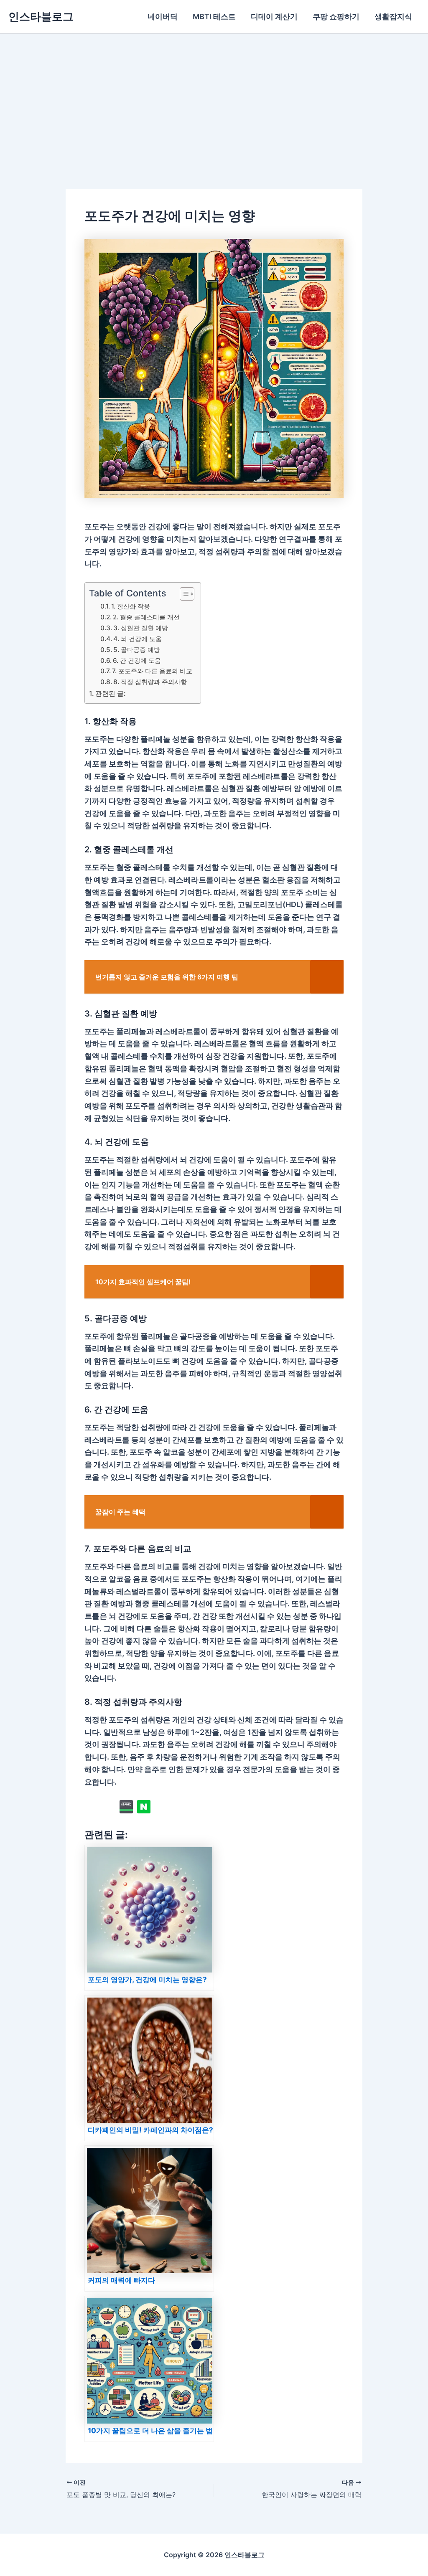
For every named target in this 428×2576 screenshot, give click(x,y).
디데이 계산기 (274, 16)
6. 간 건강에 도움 (137, 660)
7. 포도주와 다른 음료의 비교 (152, 671)
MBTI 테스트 (214, 16)
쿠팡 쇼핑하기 (336, 16)
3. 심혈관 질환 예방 (141, 628)
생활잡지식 (393, 16)
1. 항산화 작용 (131, 606)
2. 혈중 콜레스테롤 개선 (146, 617)
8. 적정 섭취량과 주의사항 (150, 682)
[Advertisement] (214, 96)
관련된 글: (111, 693)
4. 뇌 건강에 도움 (138, 639)
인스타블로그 (41, 16)
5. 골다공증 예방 (137, 650)
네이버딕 (163, 16)
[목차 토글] (183, 594)
